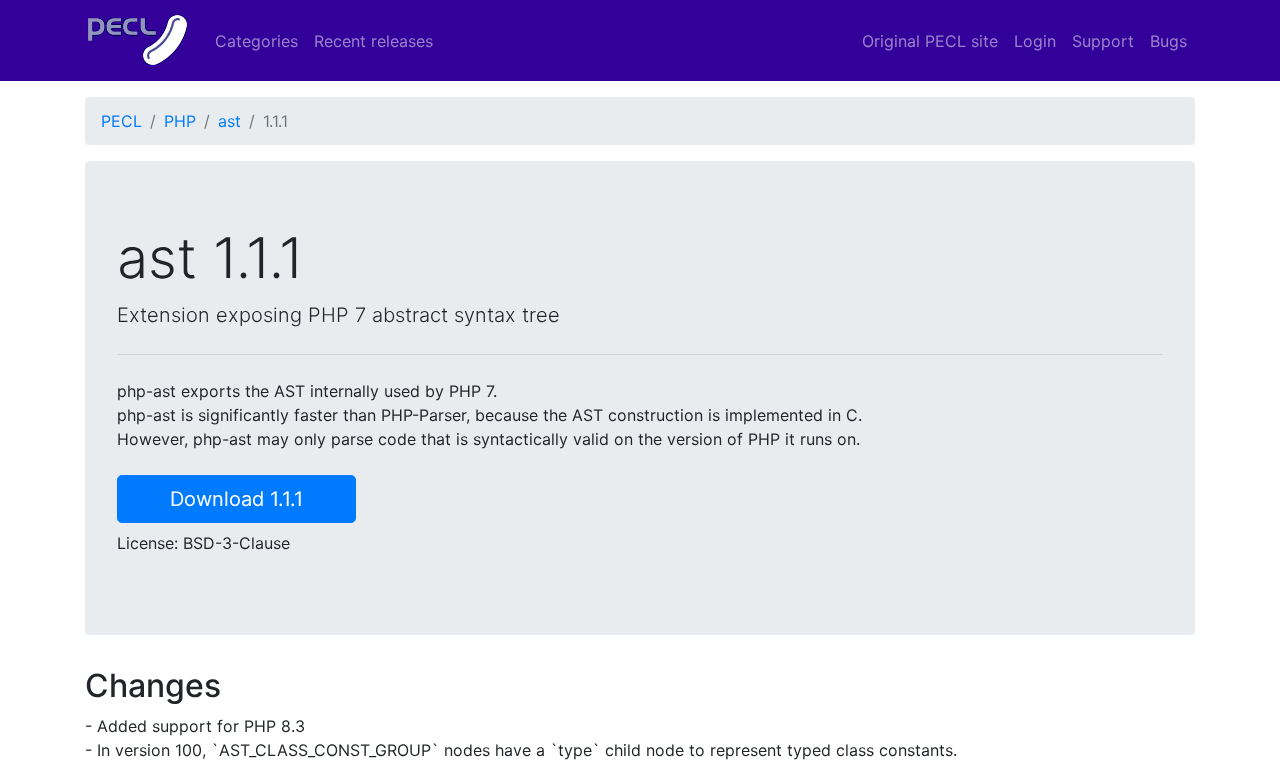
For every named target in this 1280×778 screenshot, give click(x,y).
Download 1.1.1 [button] (236, 499)
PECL (121, 121)
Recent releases (373, 41)
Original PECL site (930, 41)
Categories (256, 41)
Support (1103, 41)
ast (229, 121)
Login (1035, 41)
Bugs (1168, 41)
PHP (180, 121)
